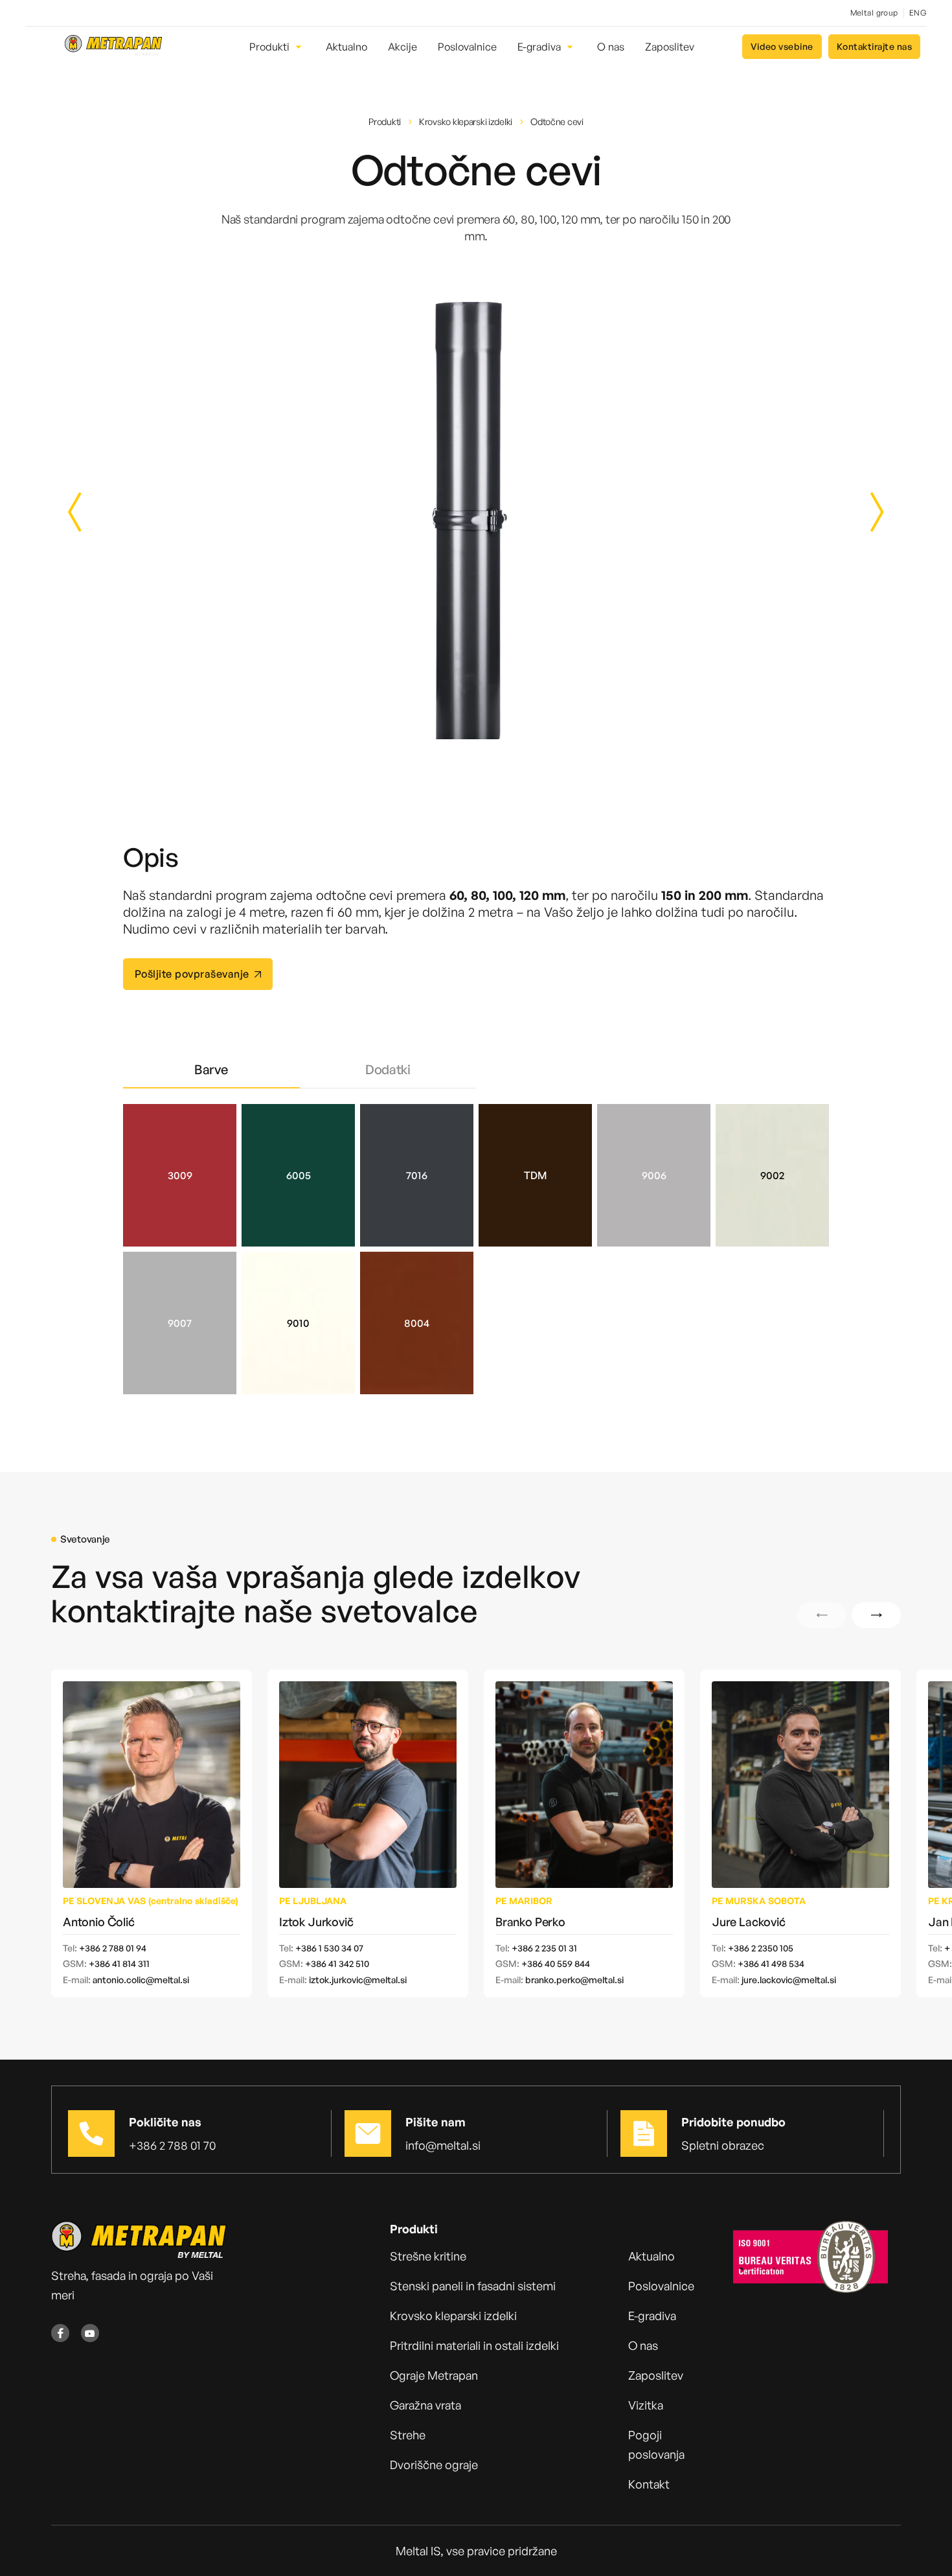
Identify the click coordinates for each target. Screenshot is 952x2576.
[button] (277, 47)
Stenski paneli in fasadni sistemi (473, 2286)
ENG (918, 13)
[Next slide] (863, 512)
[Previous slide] (89, 512)
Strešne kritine (428, 2256)
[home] (113, 47)
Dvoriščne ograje (434, 2465)
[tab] (211, 1070)
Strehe (408, 2435)
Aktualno (652, 2256)
